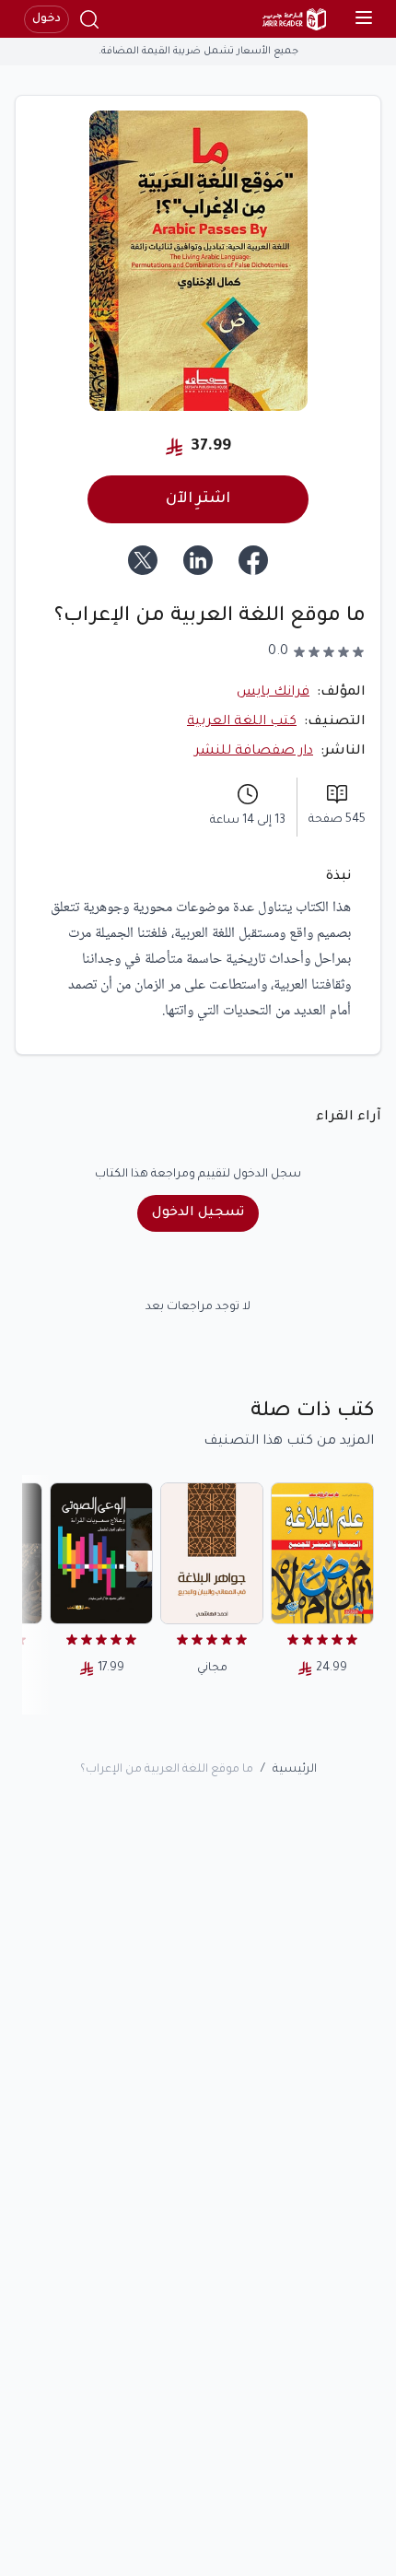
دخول (47, 19)
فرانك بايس (273, 693)
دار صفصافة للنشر (254, 752)
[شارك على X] (143, 560)
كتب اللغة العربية (242, 722)
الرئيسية (295, 1770)
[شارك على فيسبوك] (253, 560)
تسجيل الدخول (198, 1213)
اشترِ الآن (198, 499)
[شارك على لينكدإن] (198, 560)
